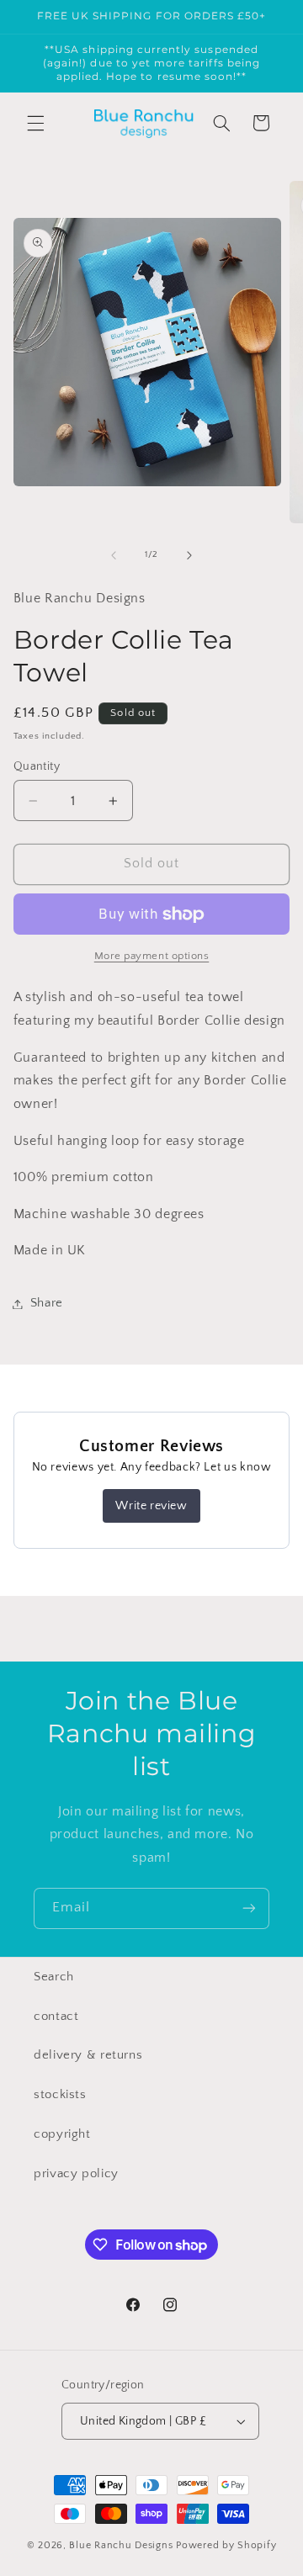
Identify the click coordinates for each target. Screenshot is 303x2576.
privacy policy (76, 2174)
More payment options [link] (152, 956)
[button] (35, 123)
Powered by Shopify (226, 2545)
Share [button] (47, 1303)
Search (54, 1977)
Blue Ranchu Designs (121, 2545)
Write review (151, 1506)
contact (56, 2017)
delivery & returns (88, 2055)
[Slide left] (114, 555)
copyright (62, 2134)
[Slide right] (189, 555)
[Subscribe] (249, 1908)
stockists (60, 2095)
